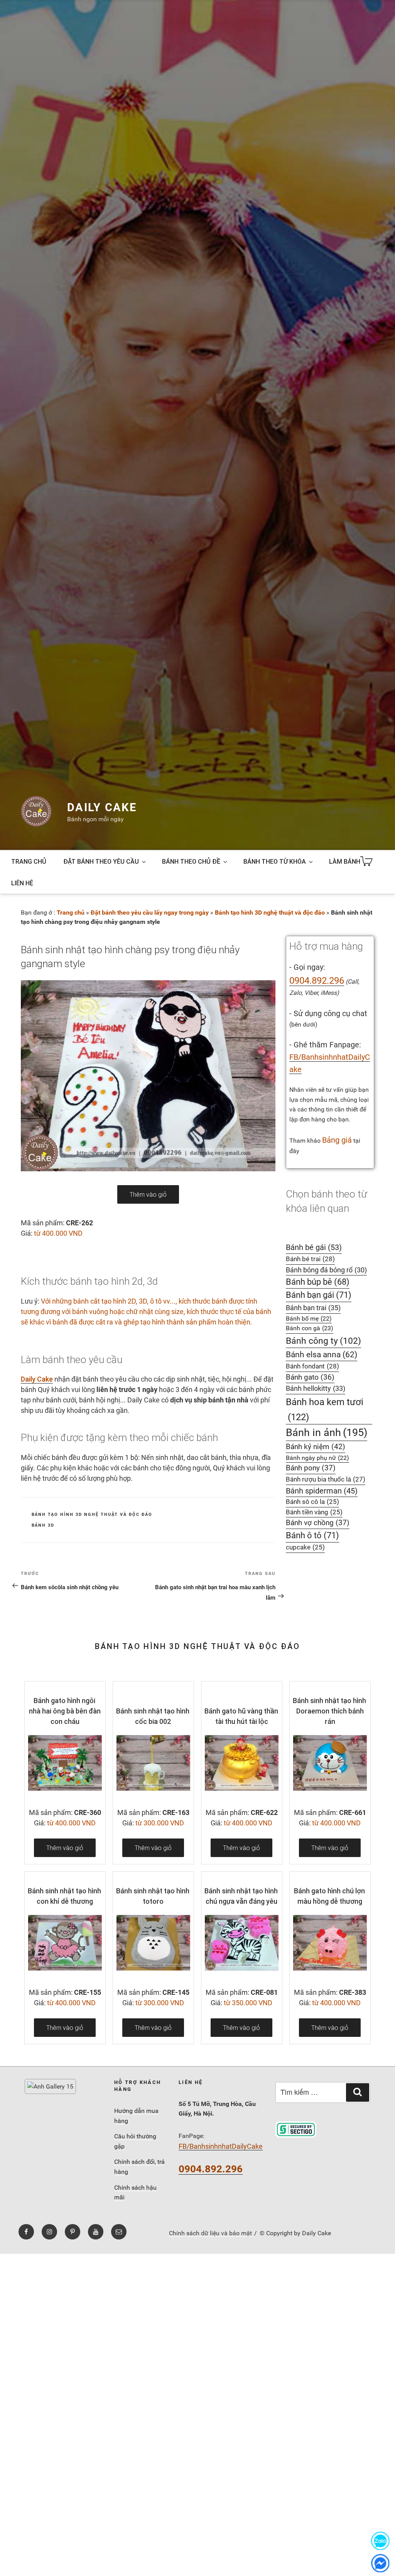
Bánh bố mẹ (309, 1318)
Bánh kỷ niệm (316, 1447)
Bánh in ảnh (327, 1433)
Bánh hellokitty (316, 1388)
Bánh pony (311, 1468)
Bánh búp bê (318, 1282)
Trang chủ (29, 861)
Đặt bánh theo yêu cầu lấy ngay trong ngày (150, 913)
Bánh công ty (323, 1341)
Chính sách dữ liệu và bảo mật (210, 2233)
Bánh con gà (310, 1328)
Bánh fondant (312, 1366)
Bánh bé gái (314, 1247)
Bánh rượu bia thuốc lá (326, 1479)
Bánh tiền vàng (314, 1512)
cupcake (305, 1547)
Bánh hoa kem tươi (325, 1409)
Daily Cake (102, 807)
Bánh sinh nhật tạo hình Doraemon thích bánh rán (329, 1711)
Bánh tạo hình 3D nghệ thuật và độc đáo (270, 913)
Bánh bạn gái (319, 1295)
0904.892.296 (317, 981)
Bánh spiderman (322, 1491)
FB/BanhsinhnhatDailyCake (221, 2146)
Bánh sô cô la (312, 1502)
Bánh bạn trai (313, 1308)
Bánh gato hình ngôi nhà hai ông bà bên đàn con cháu (65, 1711)
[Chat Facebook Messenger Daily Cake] (380, 2563)
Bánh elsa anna (322, 1354)
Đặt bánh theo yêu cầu (101, 861)
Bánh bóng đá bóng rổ (326, 1270)
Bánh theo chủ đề (191, 861)
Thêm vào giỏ (148, 1194)
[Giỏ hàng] (368, 862)
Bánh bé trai (310, 1259)
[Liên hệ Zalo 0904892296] (380, 2541)
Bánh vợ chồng (318, 1523)
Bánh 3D (43, 1525)
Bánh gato (310, 1377)
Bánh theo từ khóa (275, 861)
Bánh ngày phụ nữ (317, 1458)
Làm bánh (345, 861)
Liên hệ (22, 883)
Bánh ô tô (312, 1535)
